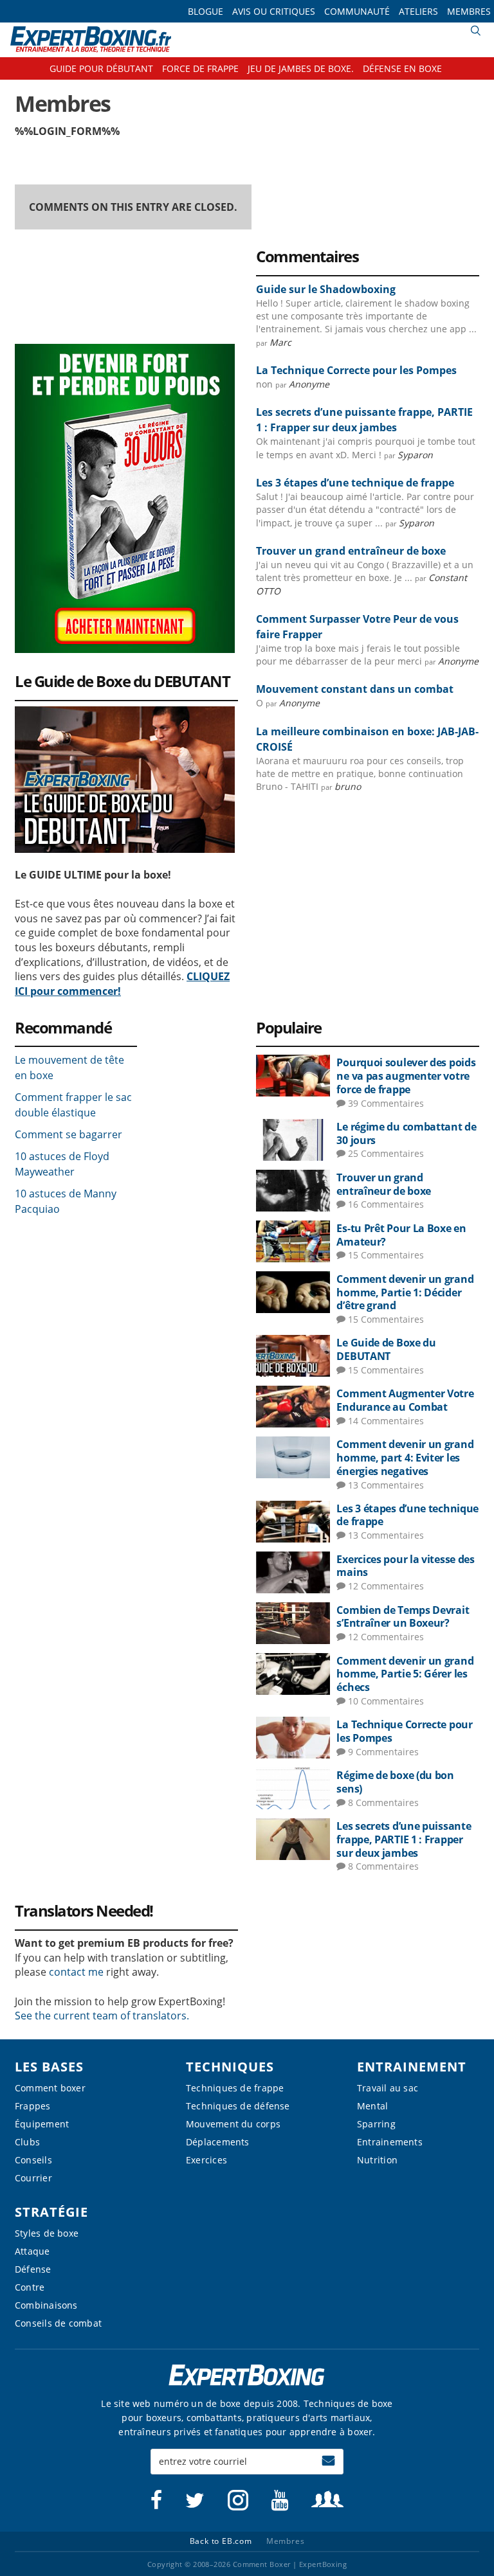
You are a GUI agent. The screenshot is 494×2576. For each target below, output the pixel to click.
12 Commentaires (386, 1586)
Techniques (230, 2067)
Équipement (42, 2124)
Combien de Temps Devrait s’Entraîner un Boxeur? (403, 1617)
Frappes (33, 2106)
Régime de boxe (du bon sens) (395, 1782)
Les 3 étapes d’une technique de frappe (355, 483)
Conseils (33, 2160)
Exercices (206, 2160)
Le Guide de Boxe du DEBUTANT (386, 1349)
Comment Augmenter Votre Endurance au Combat (405, 1400)
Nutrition (377, 2160)
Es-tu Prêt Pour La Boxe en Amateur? (401, 1235)
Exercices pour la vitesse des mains (405, 1566)
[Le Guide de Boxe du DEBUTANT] (125, 713)
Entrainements (390, 2142)
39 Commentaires (386, 1103)
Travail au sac (388, 2088)
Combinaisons (46, 2305)
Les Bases (49, 2067)
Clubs (27, 2142)
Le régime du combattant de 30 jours (406, 1133)
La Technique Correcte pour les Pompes (356, 370)
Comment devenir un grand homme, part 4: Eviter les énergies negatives (405, 1458)
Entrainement (412, 2067)
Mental (372, 2106)
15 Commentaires (386, 1255)
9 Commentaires (383, 1752)
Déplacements (218, 2142)
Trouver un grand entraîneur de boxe (351, 551)
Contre (30, 2287)
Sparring (376, 2124)
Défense (33, 2269)
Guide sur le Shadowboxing (326, 289)
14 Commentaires (386, 1421)
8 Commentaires (383, 1802)
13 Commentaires (386, 1485)
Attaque (32, 2251)
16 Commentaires (386, 1204)
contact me (76, 1972)
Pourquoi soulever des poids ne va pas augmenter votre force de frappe (406, 1076)
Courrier (33, 2178)
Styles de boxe (47, 2233)
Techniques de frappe (235, 2088)
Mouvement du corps (233, 2124)
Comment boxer (50, 2088)
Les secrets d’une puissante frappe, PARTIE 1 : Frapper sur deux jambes (404, 1839)
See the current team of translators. (102, 2016)
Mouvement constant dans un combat (355, 689)
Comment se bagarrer (69, 1134)
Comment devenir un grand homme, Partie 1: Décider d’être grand (405, 1292)
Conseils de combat (58, 2323)
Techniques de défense (238, 2106)
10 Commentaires (386, 1701)
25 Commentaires (386, 1153)
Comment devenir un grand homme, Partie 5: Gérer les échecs (405, 1674)
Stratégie (51, 2212)
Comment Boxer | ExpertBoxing (91, 40)
